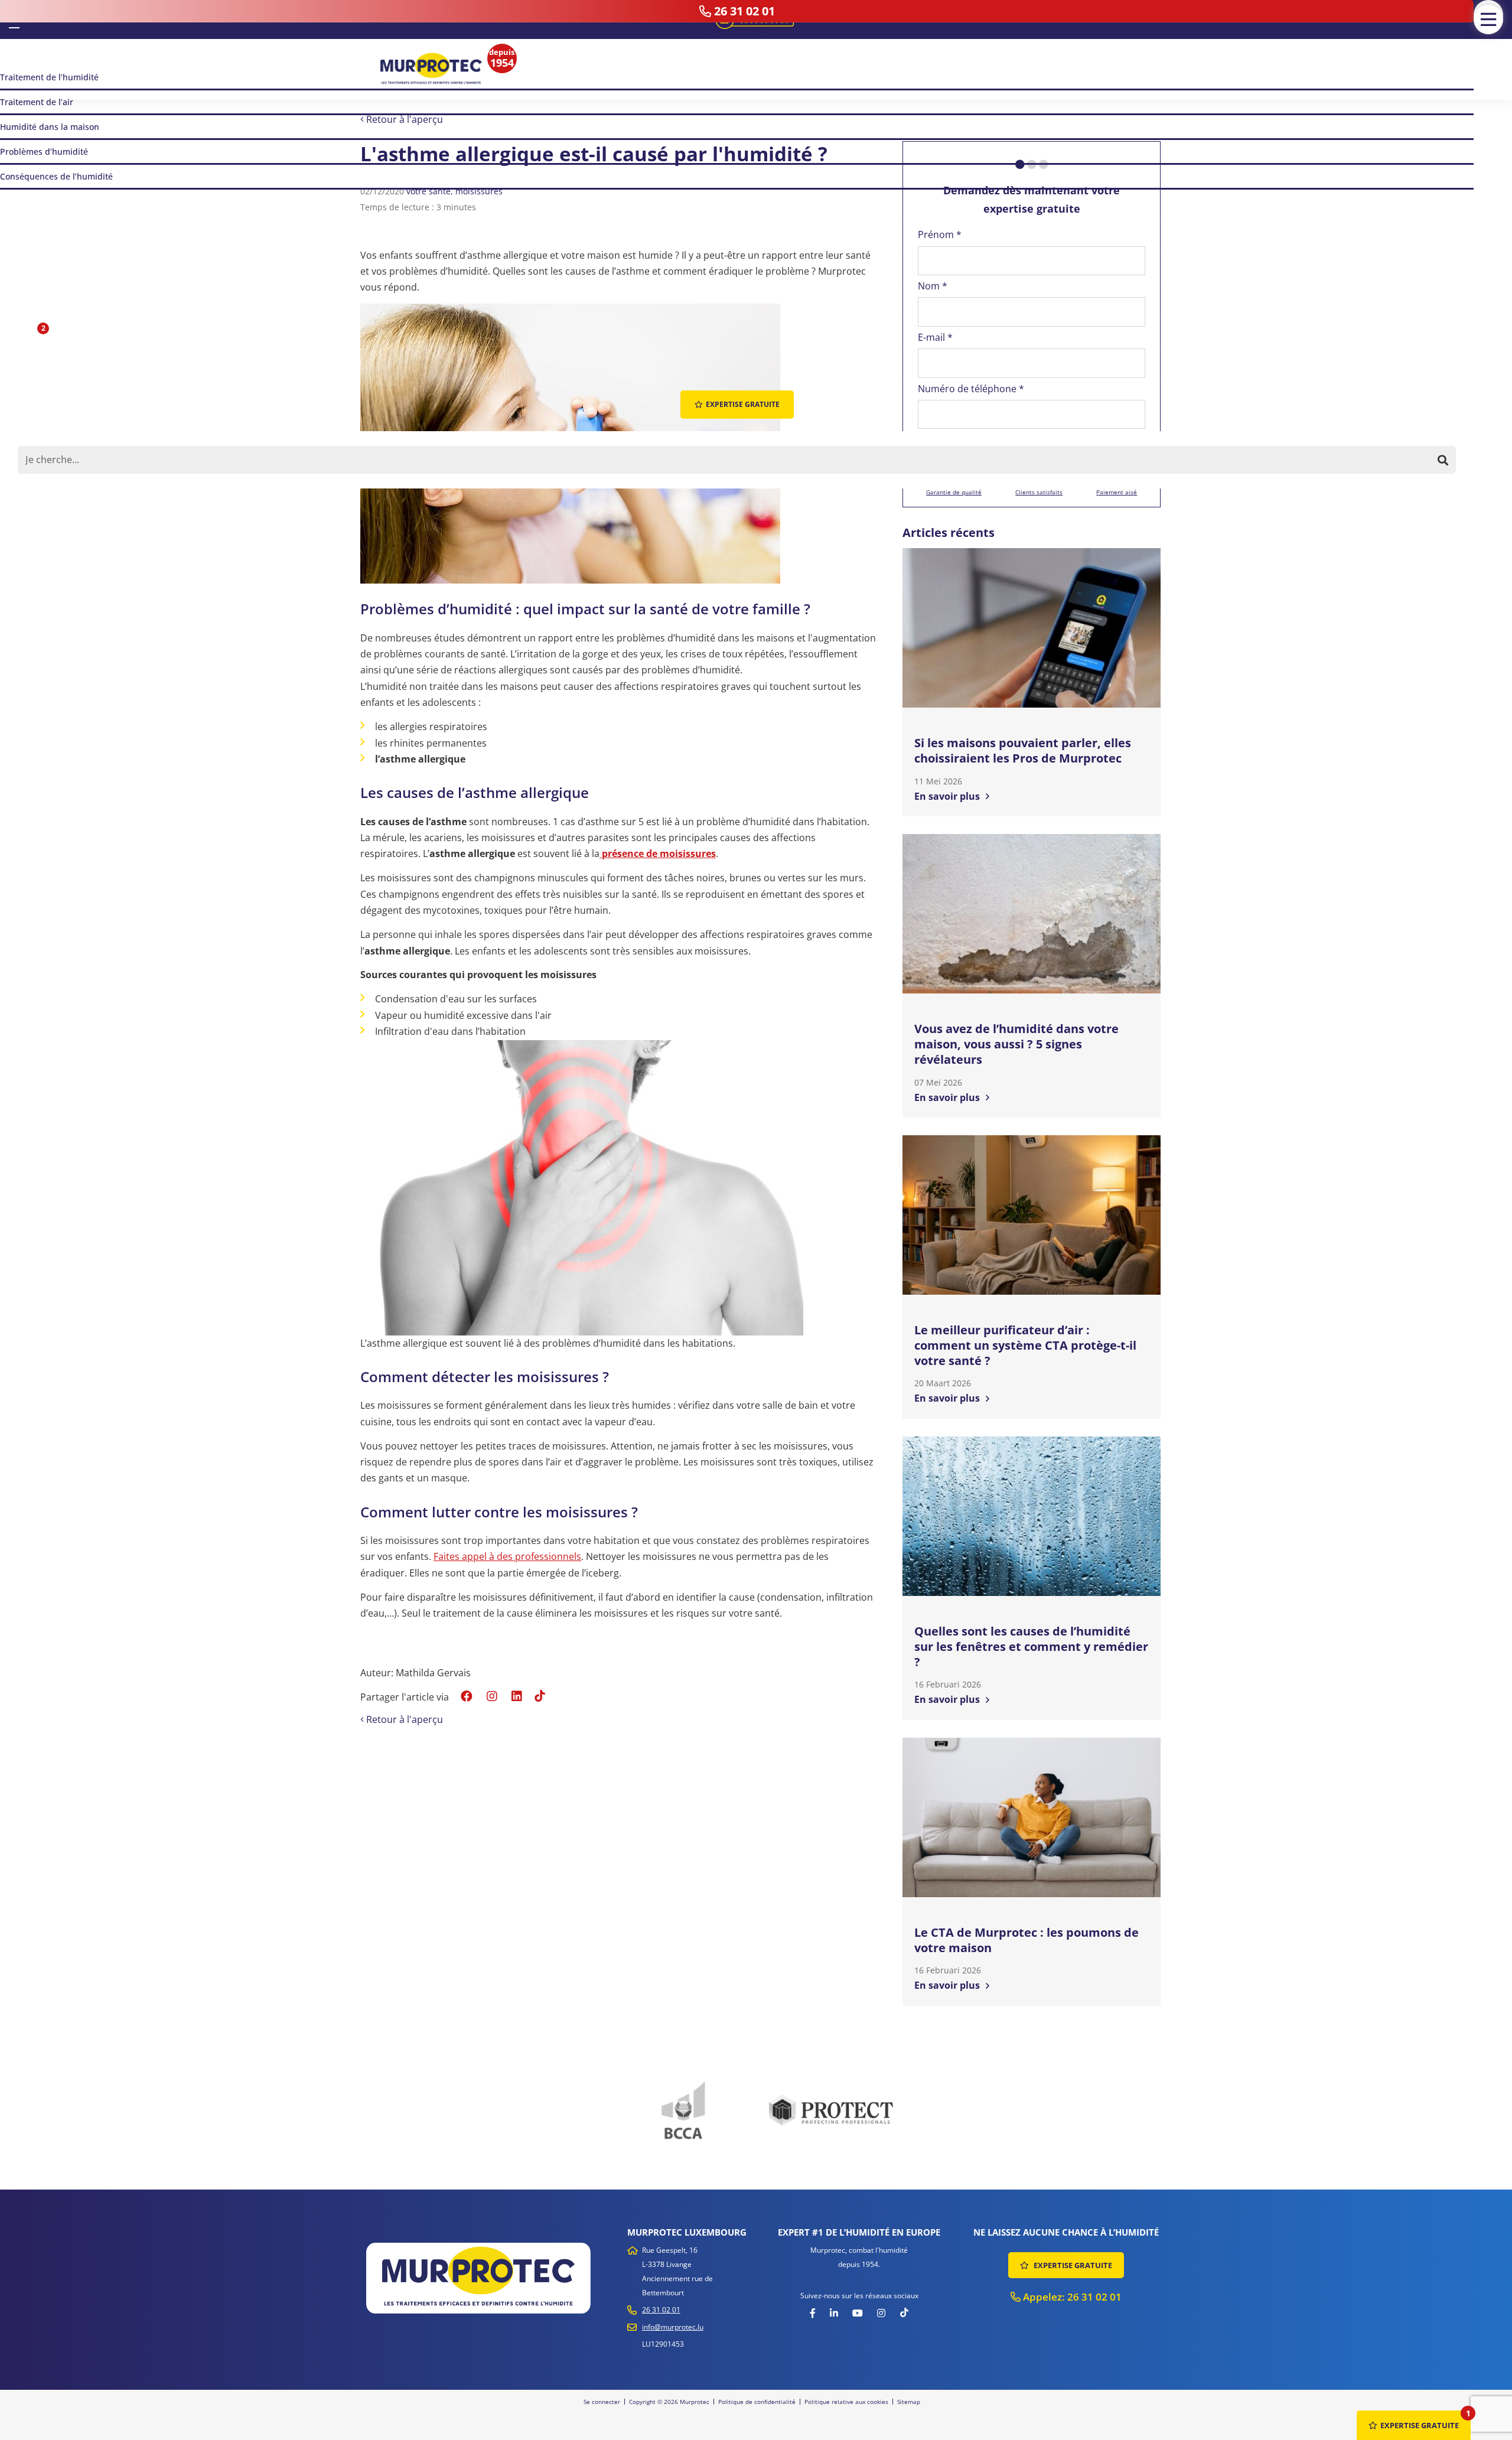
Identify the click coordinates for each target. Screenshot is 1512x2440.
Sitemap (909, 2402)
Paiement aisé (1117, 492)
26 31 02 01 (661, 2310)
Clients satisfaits (1039, 492)
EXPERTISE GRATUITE (1072, 2265)
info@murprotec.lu (673, 2327)
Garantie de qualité (954, 492)
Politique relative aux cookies (846, 2402)
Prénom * (940, 234)
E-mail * (935, 337)
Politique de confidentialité (757, 2402)
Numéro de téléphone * (971, 389)
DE (32, 19)
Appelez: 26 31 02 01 (1071, 2297)
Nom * (933, 286)
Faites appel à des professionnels (507, 1556)
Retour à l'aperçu (403, 119)
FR (14, 18)
